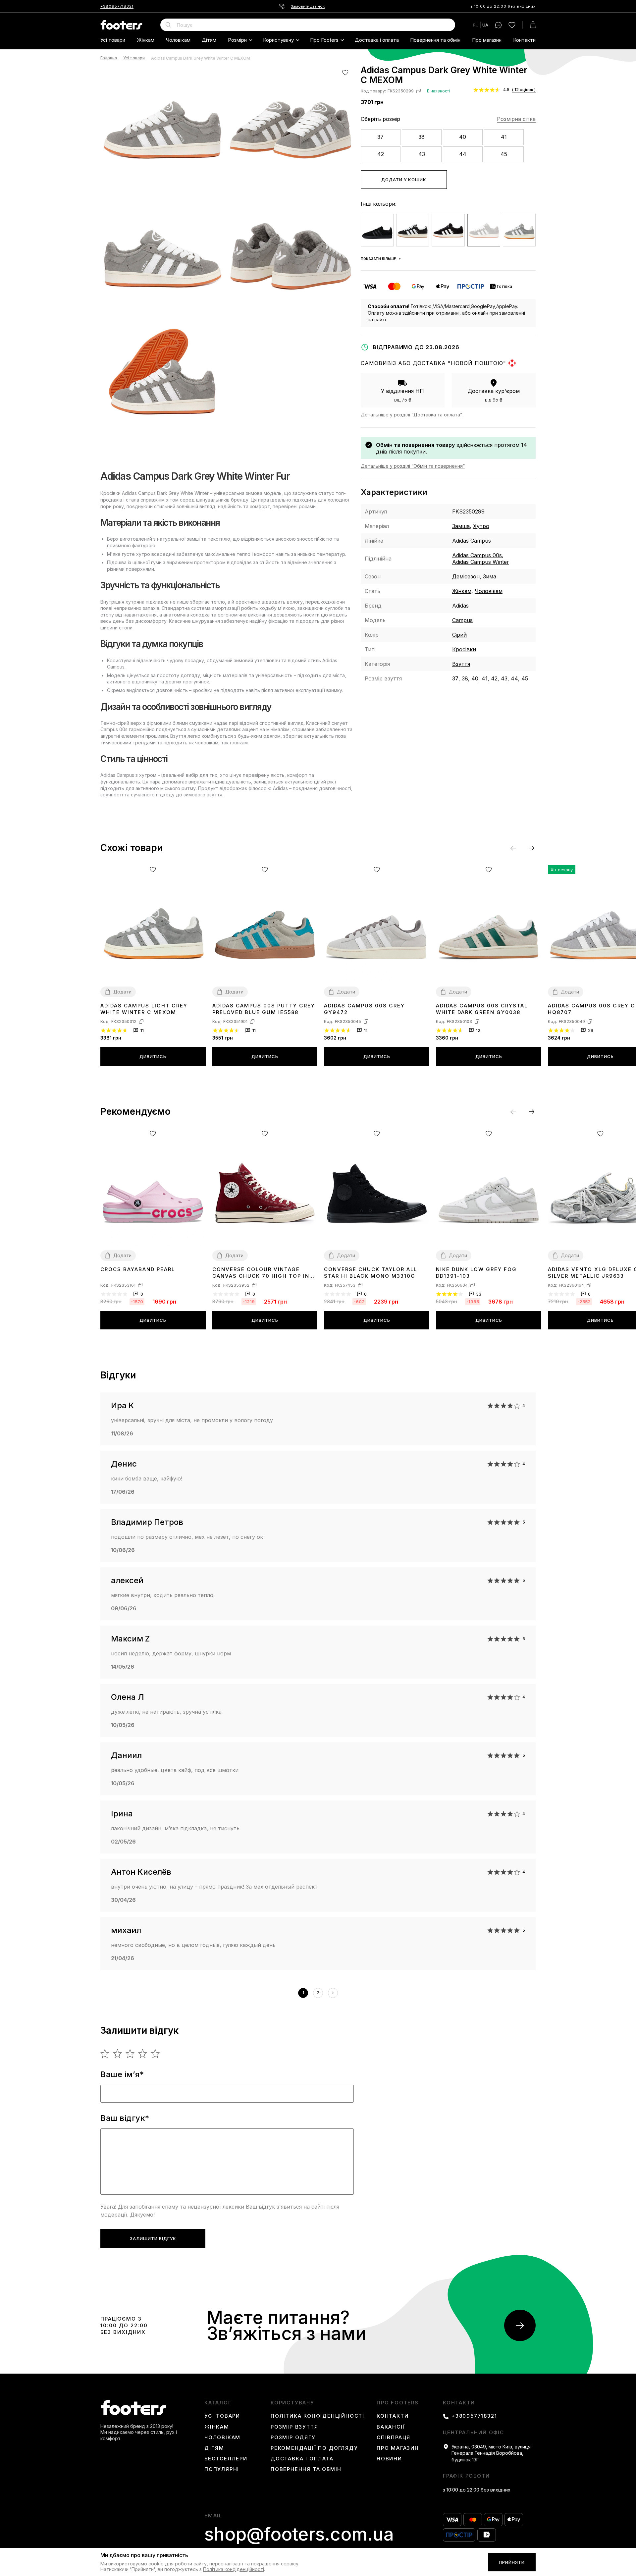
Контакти (524, 40)
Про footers (324, 40)
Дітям (209, 40)
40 (463, 137)
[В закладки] (345, 72)
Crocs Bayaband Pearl (138, 1269)
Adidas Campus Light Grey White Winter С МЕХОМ (144, 1009)
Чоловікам (178, 40)
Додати (122, 992)
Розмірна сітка (516, 119)
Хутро (481, 526)
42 (381, 154)
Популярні (222, 2469)
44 (463, 154)
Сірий (459, 635)
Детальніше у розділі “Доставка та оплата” (411, 415)
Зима (490, 576)
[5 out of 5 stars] (156, 2054)
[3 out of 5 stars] (130, 2054)
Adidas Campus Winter (481, 562)
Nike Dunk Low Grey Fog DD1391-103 (476, 1273)
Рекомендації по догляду (314, 2448)
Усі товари (113, 40)
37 (380, 137)
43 (422, 154)
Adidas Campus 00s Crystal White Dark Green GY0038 (482, 1009)
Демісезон (466, 576)
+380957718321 (117, 6)
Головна (109, 58)
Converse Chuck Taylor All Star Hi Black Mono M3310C (371, 1273)
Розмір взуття (294, 2427)
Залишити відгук (153, 2238)
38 (422, 137)
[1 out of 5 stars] (105, 2054)
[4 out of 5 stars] (143, 2054)
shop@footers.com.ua (299, 2534)
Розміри (237, 40)
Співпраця (394, 2438)
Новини (389, 2459)
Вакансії (391, 2427)
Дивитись (153, 1056)
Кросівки (464, 649)
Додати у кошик (404, 180)
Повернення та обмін (435, 40)
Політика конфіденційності (318, 2416)
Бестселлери (226, 2459)
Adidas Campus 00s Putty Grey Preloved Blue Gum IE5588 (264, 1009)
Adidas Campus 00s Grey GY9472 (364, 1009)
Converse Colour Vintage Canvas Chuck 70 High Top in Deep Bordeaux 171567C (261, 1273)
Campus (462, 620)
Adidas (460, 606)
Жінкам (146, 40)
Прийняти (512, 2562)
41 (504, 137)
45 (504, 154)
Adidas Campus (472, 541)
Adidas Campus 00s (477, 555)
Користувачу (278, 40)
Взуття (461, 664)
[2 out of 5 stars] (118, 2054)
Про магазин (487, 40)
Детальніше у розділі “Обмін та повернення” (413, 466)
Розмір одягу (293, 2438)
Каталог (218, 2403)
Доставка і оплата (377, 40)
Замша (461, 526)
